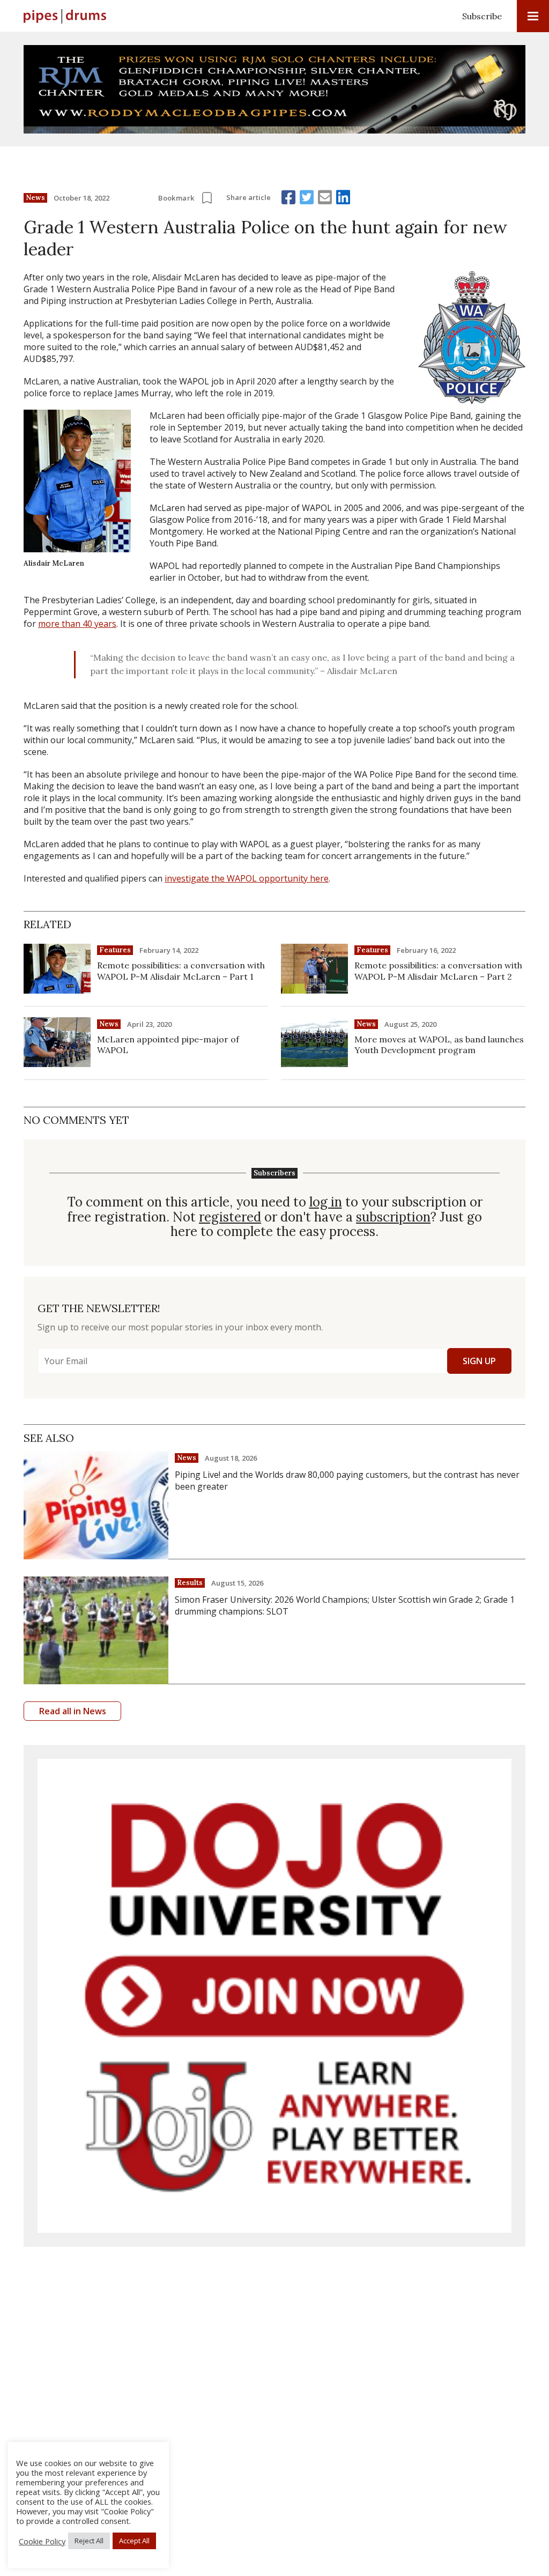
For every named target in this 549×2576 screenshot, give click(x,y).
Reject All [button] (89, 2541)
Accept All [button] (134, 2541)
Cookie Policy (42, 2541)
